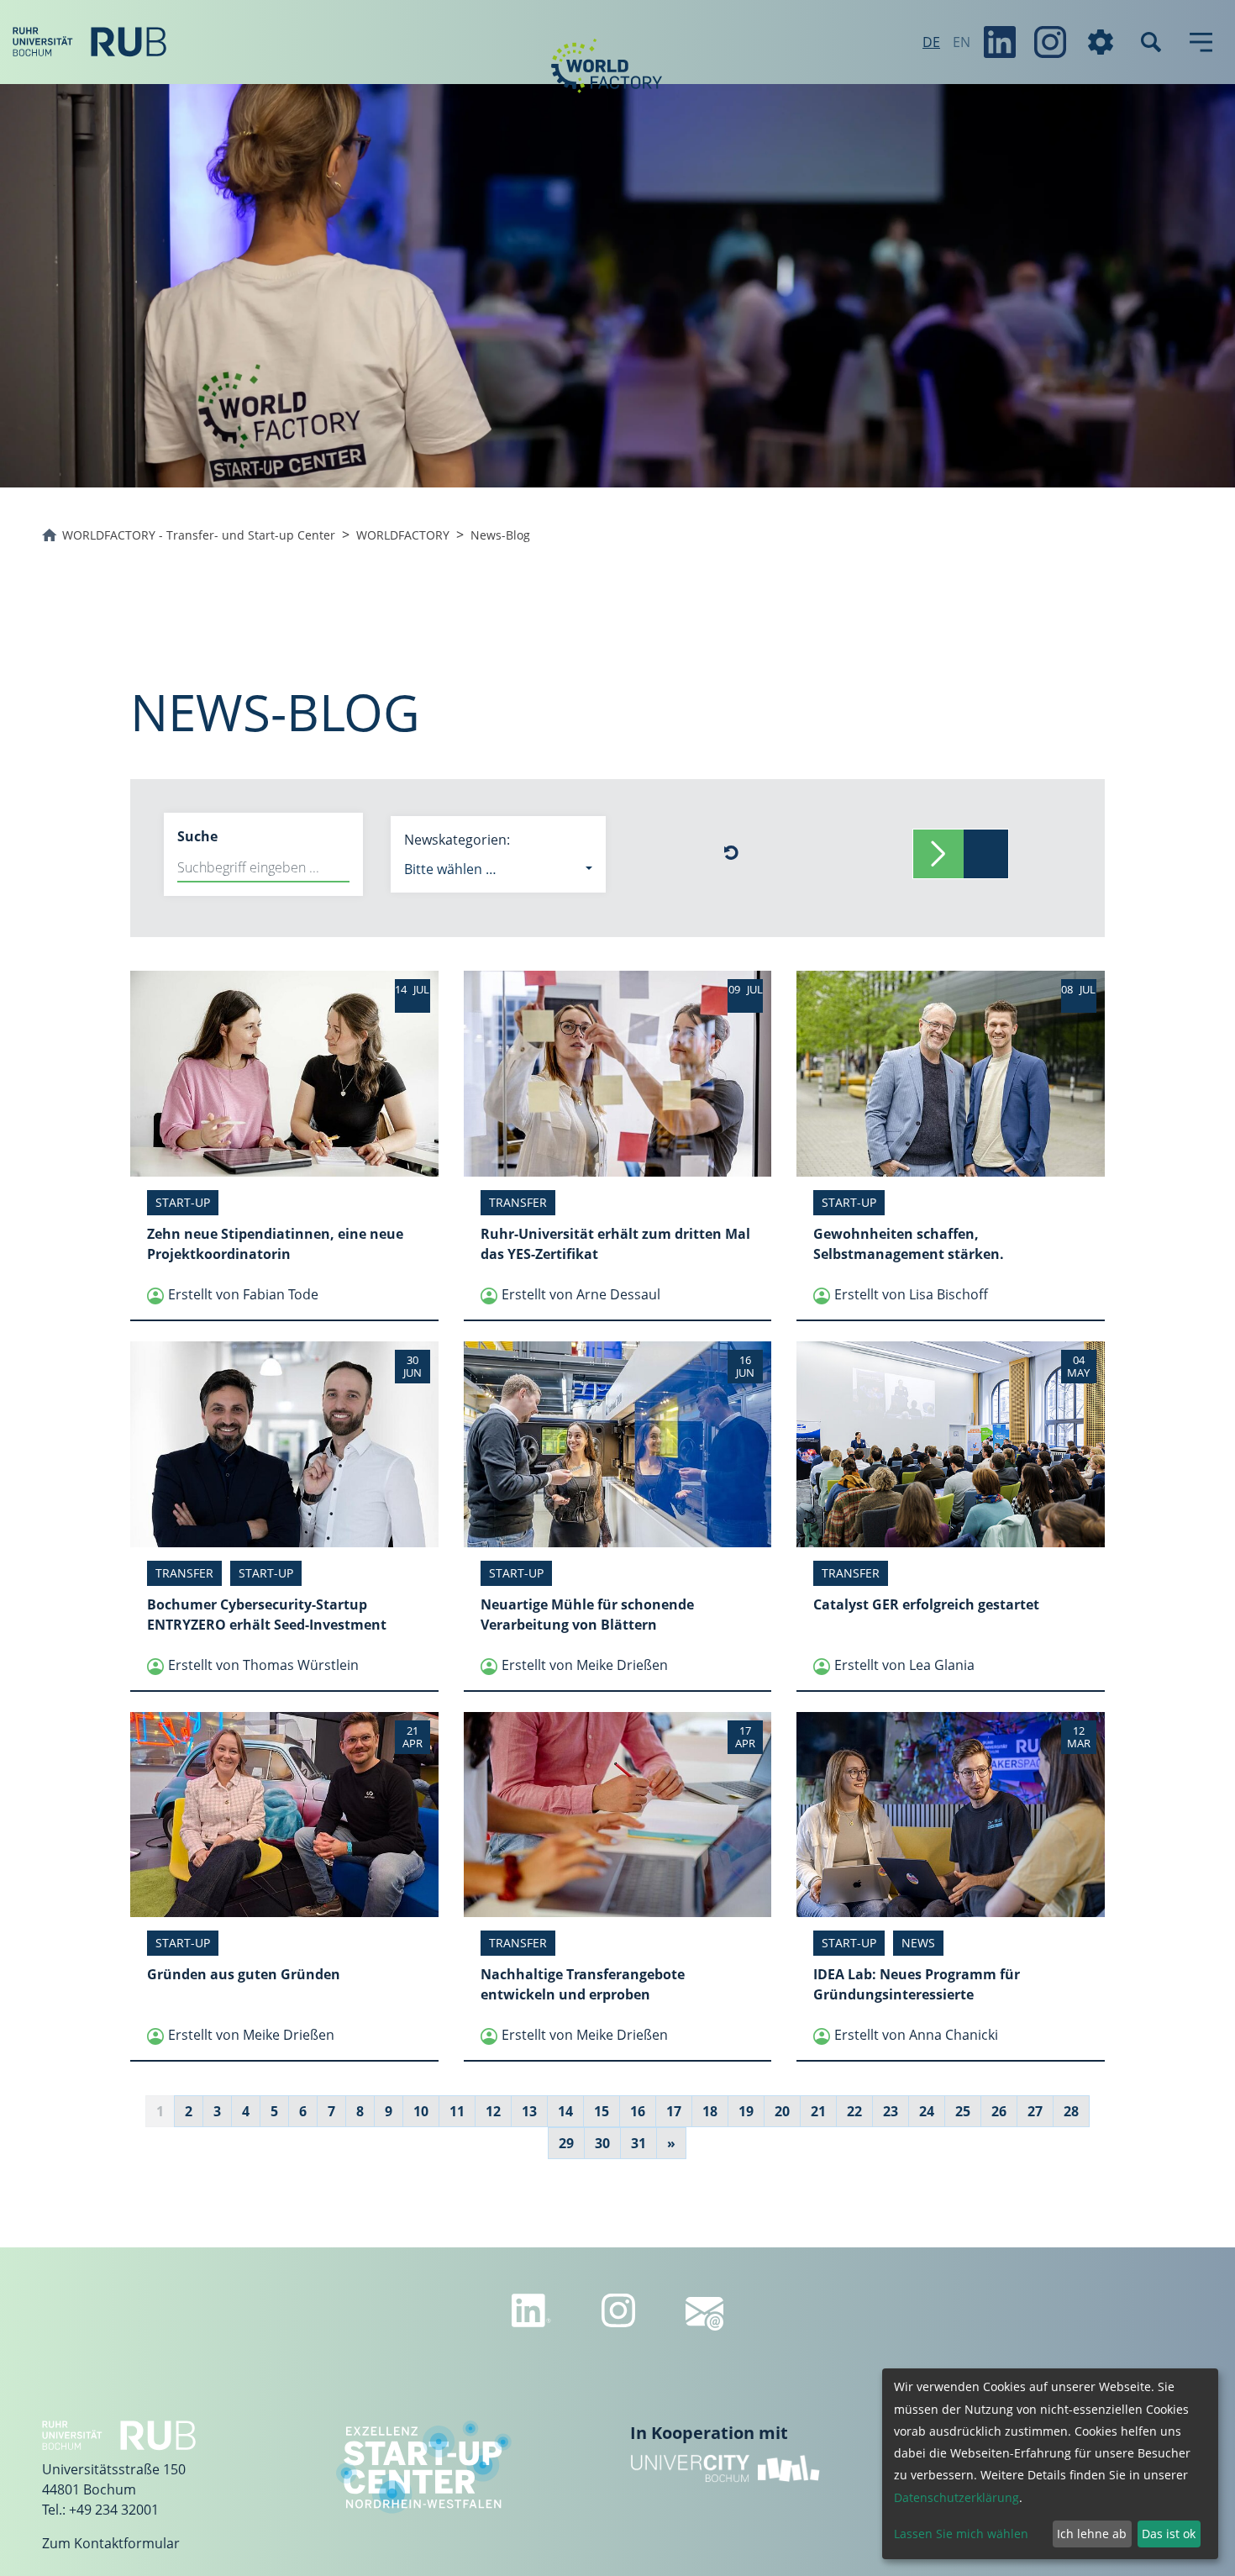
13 (529, 2111)
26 (999, 2111)
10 (421, 2111)
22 (854, 2111)
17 (674, 2111)
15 (602, 2111)
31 (639, 2143)
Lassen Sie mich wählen (961, 2534)
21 (818, 2111)
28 (1071, 2111)
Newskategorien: (457, 840)
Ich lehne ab (1092, 2534)
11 (457, 2111)
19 (746, 2111)
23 (891, 2111)
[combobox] (498, 869)
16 (638, 2111)
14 (565, 2111)
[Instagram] (1050, 42)
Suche (197, 836)
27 (1035, 2111)
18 (710, 2111)
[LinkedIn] (1000, 42)
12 (493, 2111)
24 (927, 2111)
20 (782, 2111)
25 (963, 2111)
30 (602, 2143)
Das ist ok (1169, 2534)
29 (566, 2143)
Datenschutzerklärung (956, 2497)
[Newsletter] (704, 2314)
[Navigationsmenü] (1201, 42)
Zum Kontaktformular (111, 2543)
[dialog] (1050, 2464)
